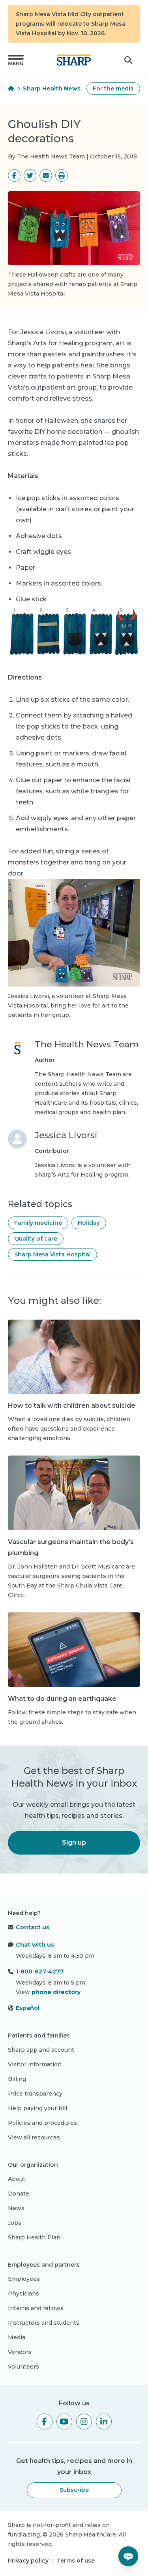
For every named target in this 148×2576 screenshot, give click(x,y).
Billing (17, 2079)
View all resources (34, 2137)
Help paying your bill (37, 2108)
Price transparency (35, 2094)
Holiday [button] (89, 1223)
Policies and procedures (42, 2123)
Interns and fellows (36, 2308)
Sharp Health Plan (34, 2237)
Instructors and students (44, 2323)
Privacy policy (28, 2561)
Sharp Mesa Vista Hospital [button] (52, 1254)
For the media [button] (113, 89)
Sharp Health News (52, 89)
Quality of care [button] (36, 1239)
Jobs (15, 2223)
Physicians (23, 2294)
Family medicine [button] (38, 1223)
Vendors (20, 2352)
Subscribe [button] (74, 2490)
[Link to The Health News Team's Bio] (17, 1078)
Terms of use (76, 2561)
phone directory (56, 1992)
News (16, 2208)
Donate (19, 2194)
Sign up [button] (74, 1843)
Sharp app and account (41, 2050)
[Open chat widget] (128, 2556)
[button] (16, 60)
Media (17, 2337)
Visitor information (35, 2064)
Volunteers (23, 2367)
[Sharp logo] (74, 60)
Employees (24, 2279)
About (17, 2179)
